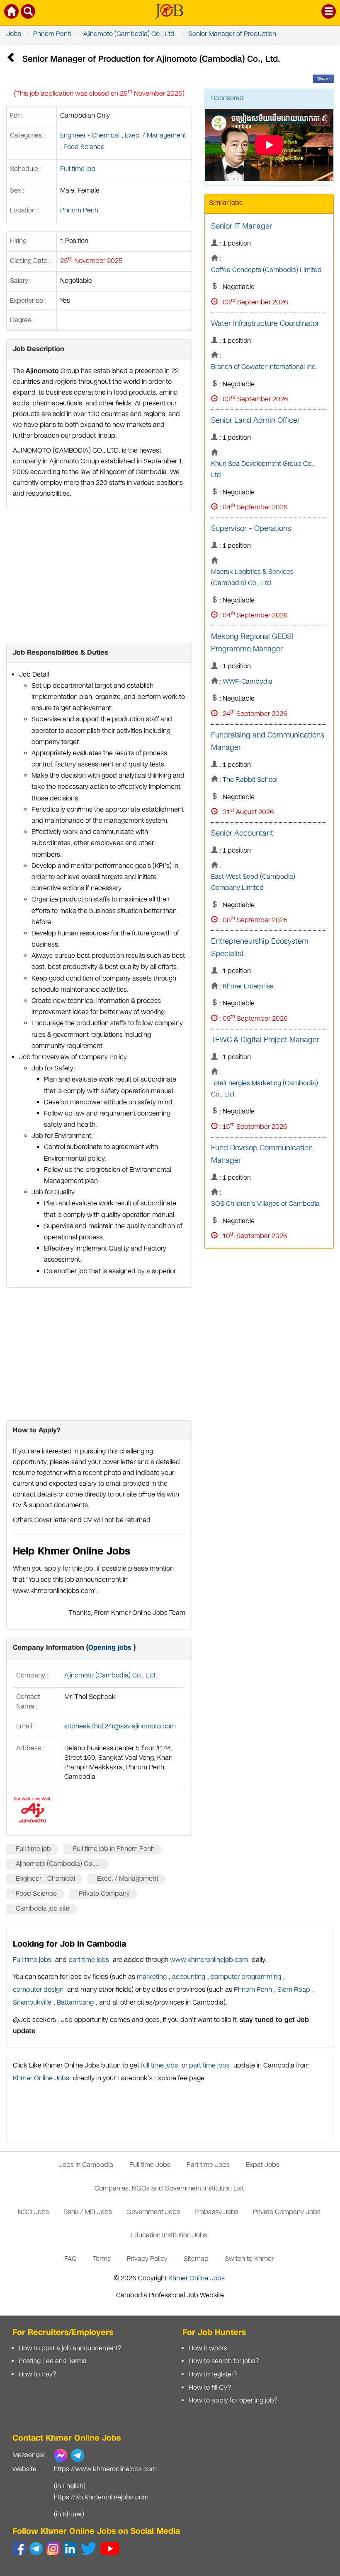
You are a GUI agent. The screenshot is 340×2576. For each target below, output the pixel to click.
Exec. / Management (155, 136)
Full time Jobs (150, 2165)
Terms (102, 2259)
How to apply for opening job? (233, 2401)
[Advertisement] (99, 576)
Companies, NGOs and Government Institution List (169, 2189)
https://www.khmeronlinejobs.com (105, 2469)
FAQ (70, 2259)
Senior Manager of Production (232, 34)
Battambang (75, 2003)
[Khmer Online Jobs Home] (12, 13)
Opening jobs (110, 1647)
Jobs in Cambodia (86, 2165)
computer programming (246, 1977)
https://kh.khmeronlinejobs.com (101, 2498)
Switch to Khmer (249, 2259)
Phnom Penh (52, 34)
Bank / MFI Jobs (88, 2212)
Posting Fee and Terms (52, 2361)
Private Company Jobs (287, 2212)
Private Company (104, 1894)
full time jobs (159, 2066)
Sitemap (196, 2259)
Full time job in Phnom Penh (114, 1849)
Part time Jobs (208, 2165)
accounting (189, 1977)
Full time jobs (32, 1960)
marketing (152, 1977)
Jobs (14, 34)
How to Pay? (37, 2375)
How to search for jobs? (224, 2361)
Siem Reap (294, 1990)
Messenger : (30, 2455)
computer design (38, 1990)
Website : (26, 2469)
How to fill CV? (210, 2388)
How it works (208, 2348)
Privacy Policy (147, 2259)
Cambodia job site (43, 1909)
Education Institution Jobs (169, 2235)
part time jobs (89, 1960)
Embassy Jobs (216, 2212)
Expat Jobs (263, 2165)
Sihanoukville (32, 2003)
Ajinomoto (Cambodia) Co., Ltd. (130, 34)
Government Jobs (153, 2212)
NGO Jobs (33, 2212)
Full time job (78, 169)
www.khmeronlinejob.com (209, 1960)
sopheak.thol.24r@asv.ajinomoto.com (120, 1727)
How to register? (213, 2375)
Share (323, 79)
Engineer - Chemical (90, 136)
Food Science (84, 147)
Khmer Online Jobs (41, 2078)
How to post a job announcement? (70, 2348)
